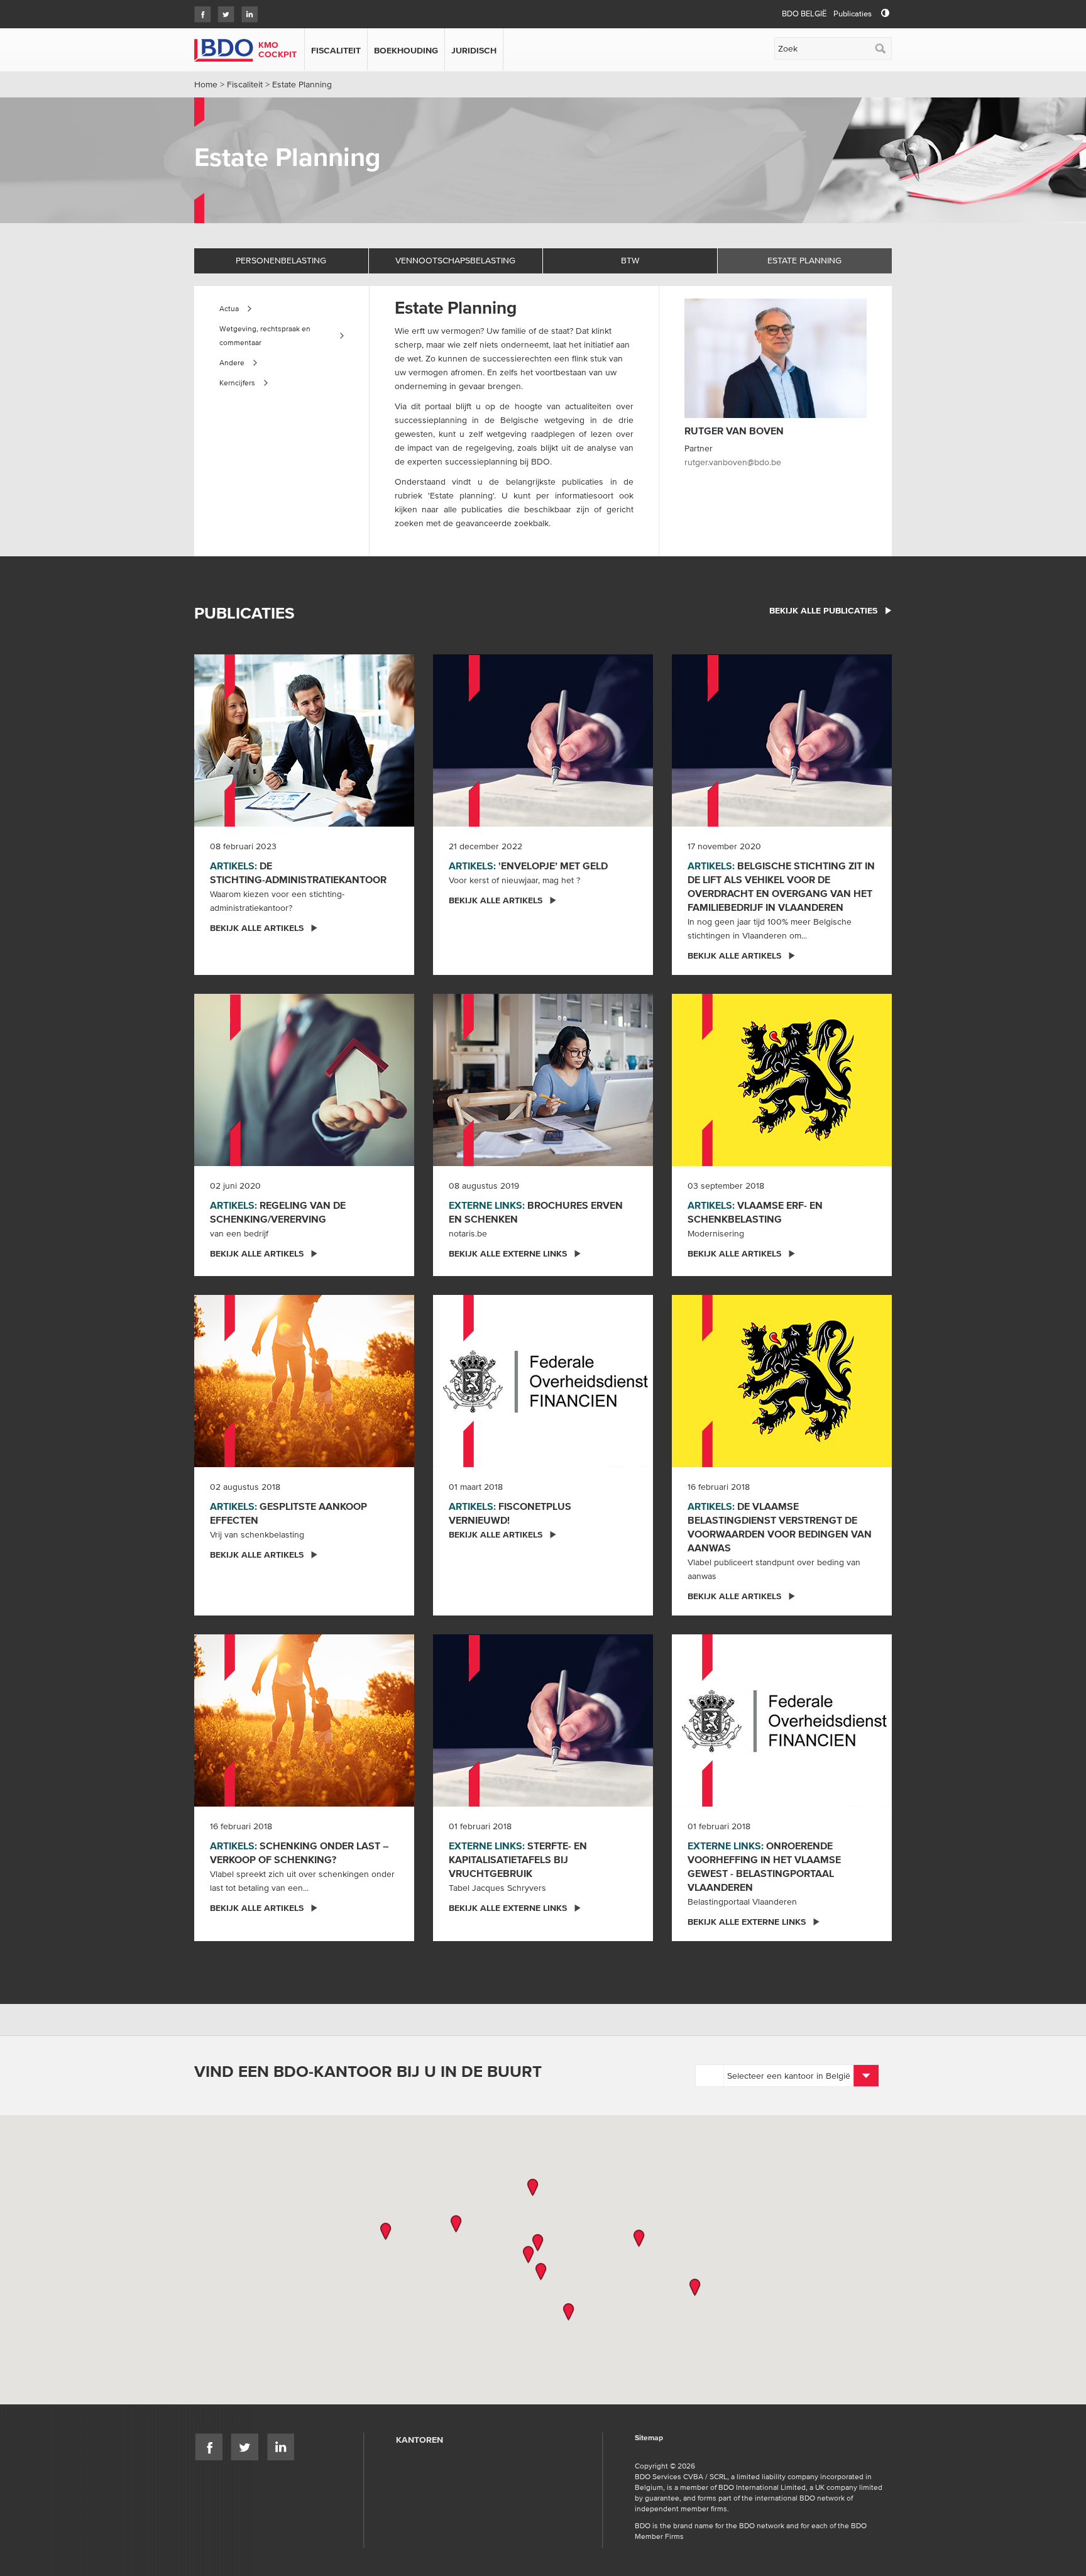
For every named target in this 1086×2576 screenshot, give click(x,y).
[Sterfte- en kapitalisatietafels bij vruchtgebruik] (543, 1719)
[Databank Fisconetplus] (543, 1380)
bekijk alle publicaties (823, 610)
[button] (533, 2188)
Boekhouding (406, 50)
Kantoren (420, 2440)
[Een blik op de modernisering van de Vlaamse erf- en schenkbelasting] (782, 1079)
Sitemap (649, 2438)
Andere (232, 362)
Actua (229, 308)
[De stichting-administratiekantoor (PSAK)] (304, 739)
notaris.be (468, 1233)
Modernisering (716, 1233)
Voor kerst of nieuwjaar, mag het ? (514, 880)
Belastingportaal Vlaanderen (742, 1902)
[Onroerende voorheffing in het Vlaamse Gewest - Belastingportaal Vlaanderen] (782, 1719)
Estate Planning (804, 260)
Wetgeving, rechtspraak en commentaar (265, 335)
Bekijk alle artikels (257, 928)
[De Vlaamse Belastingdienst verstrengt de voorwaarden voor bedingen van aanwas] (782, 1380)
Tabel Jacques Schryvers (497, 1888)
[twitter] (223, 10)
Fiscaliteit (336, 50)
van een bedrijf (239, 1233)
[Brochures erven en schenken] (543, 1079)
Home (206, 84)
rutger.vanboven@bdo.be (733, 462)
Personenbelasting (281, 260)
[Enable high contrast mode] (885, 14)
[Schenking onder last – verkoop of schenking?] (304, 1719)
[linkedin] (246, 10)
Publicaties (853, 14)
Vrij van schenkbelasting (257, 1534)
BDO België (804, 14)
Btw (630, 260)
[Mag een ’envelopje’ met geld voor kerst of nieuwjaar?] (543, 739)
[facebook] (200, 10)
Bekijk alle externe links (508, 1253)
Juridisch (474, 50)
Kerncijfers (237, 383)
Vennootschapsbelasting (455, 260)
